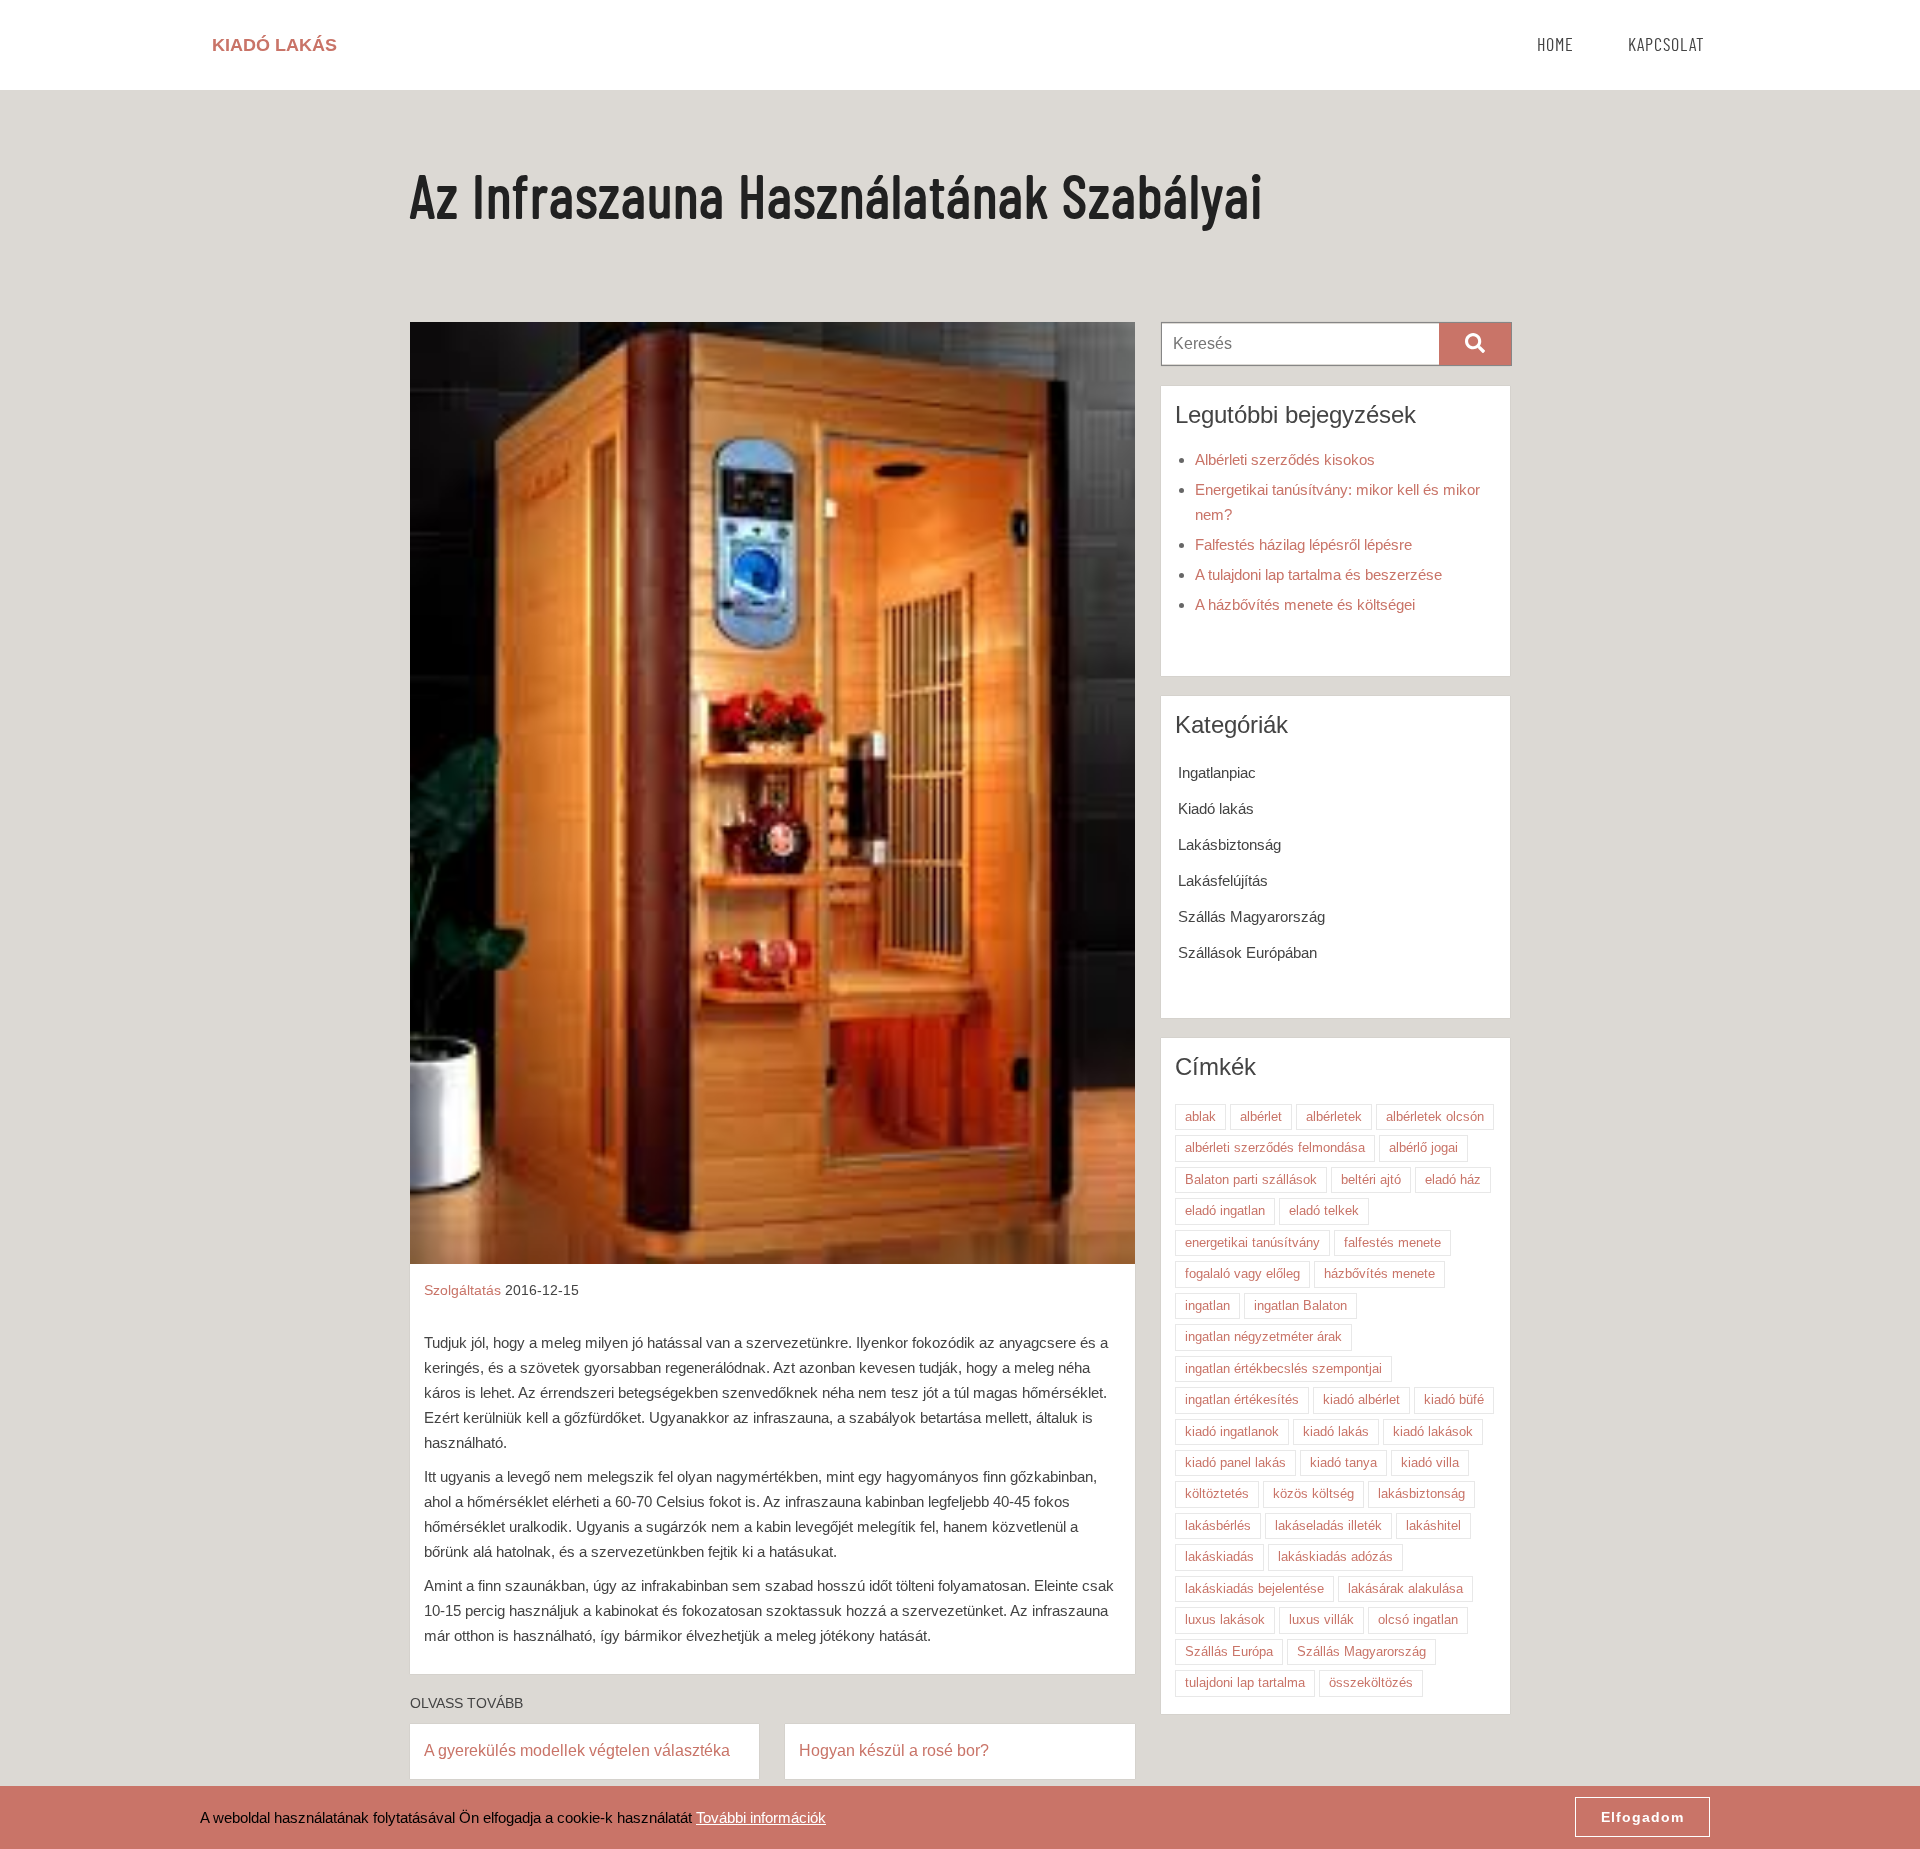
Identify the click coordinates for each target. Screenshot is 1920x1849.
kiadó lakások (1433, 1431)
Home (1555, 46)
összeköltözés (1371, 1682)
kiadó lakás (1336, 1431)
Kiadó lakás (1216, 808)
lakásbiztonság (1421, 1493)
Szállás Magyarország (1251, 916)
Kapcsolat (1666, 46)
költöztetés (1217, 1493)
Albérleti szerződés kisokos (1285, 459)
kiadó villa (1430, 1462)
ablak (1200, 1116)
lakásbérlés (1218, 1525)
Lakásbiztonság (1229, 844)
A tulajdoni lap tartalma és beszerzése (1318, 574)
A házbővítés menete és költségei (1305, 604)
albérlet (1261, 1116)
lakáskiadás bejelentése (1254, 1588)
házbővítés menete (1379, 1273)
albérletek (1334, 1116)
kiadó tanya (1343, 1462)
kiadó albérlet (1361, 1399)
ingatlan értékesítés (1242, 1399)
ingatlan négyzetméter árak (1263, 1336)
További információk (761, 1817)
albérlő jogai (1423, 1147)
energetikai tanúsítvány (1252, 1242)
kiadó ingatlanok (1232, 1431)
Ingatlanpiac (1217, 772)
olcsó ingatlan (1418, 1619)
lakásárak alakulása (1405, 1588)
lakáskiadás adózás (1335, 1556)
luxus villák (1321, 1619)
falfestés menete (1392, 1242)
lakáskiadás (1219, 1556)
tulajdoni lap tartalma (1245, 1682)
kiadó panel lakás (1235, 1462)
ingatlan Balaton (1300, 1305)
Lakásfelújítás (1223, 880)
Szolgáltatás (462, 1290)
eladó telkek (1324, 1210)
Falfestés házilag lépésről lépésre (1303, 544)
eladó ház (1453, 1179)
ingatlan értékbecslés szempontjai (1283, 1368)
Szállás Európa (1229, 1651)
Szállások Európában (1247, 952)
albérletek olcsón (1435, 1116)
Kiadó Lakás (274, 45)
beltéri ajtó (1371, 1179)
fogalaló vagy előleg (1242, 1273)
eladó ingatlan (1225, 1210)
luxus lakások (1225, 1619)
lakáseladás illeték (1328, 1525)
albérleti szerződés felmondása (1275, 1147)
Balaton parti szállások (1251, 1179)
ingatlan (1207, 1305)
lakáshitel (1433, 1525)
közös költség (1313, 1493)
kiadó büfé (1454, 1399)
